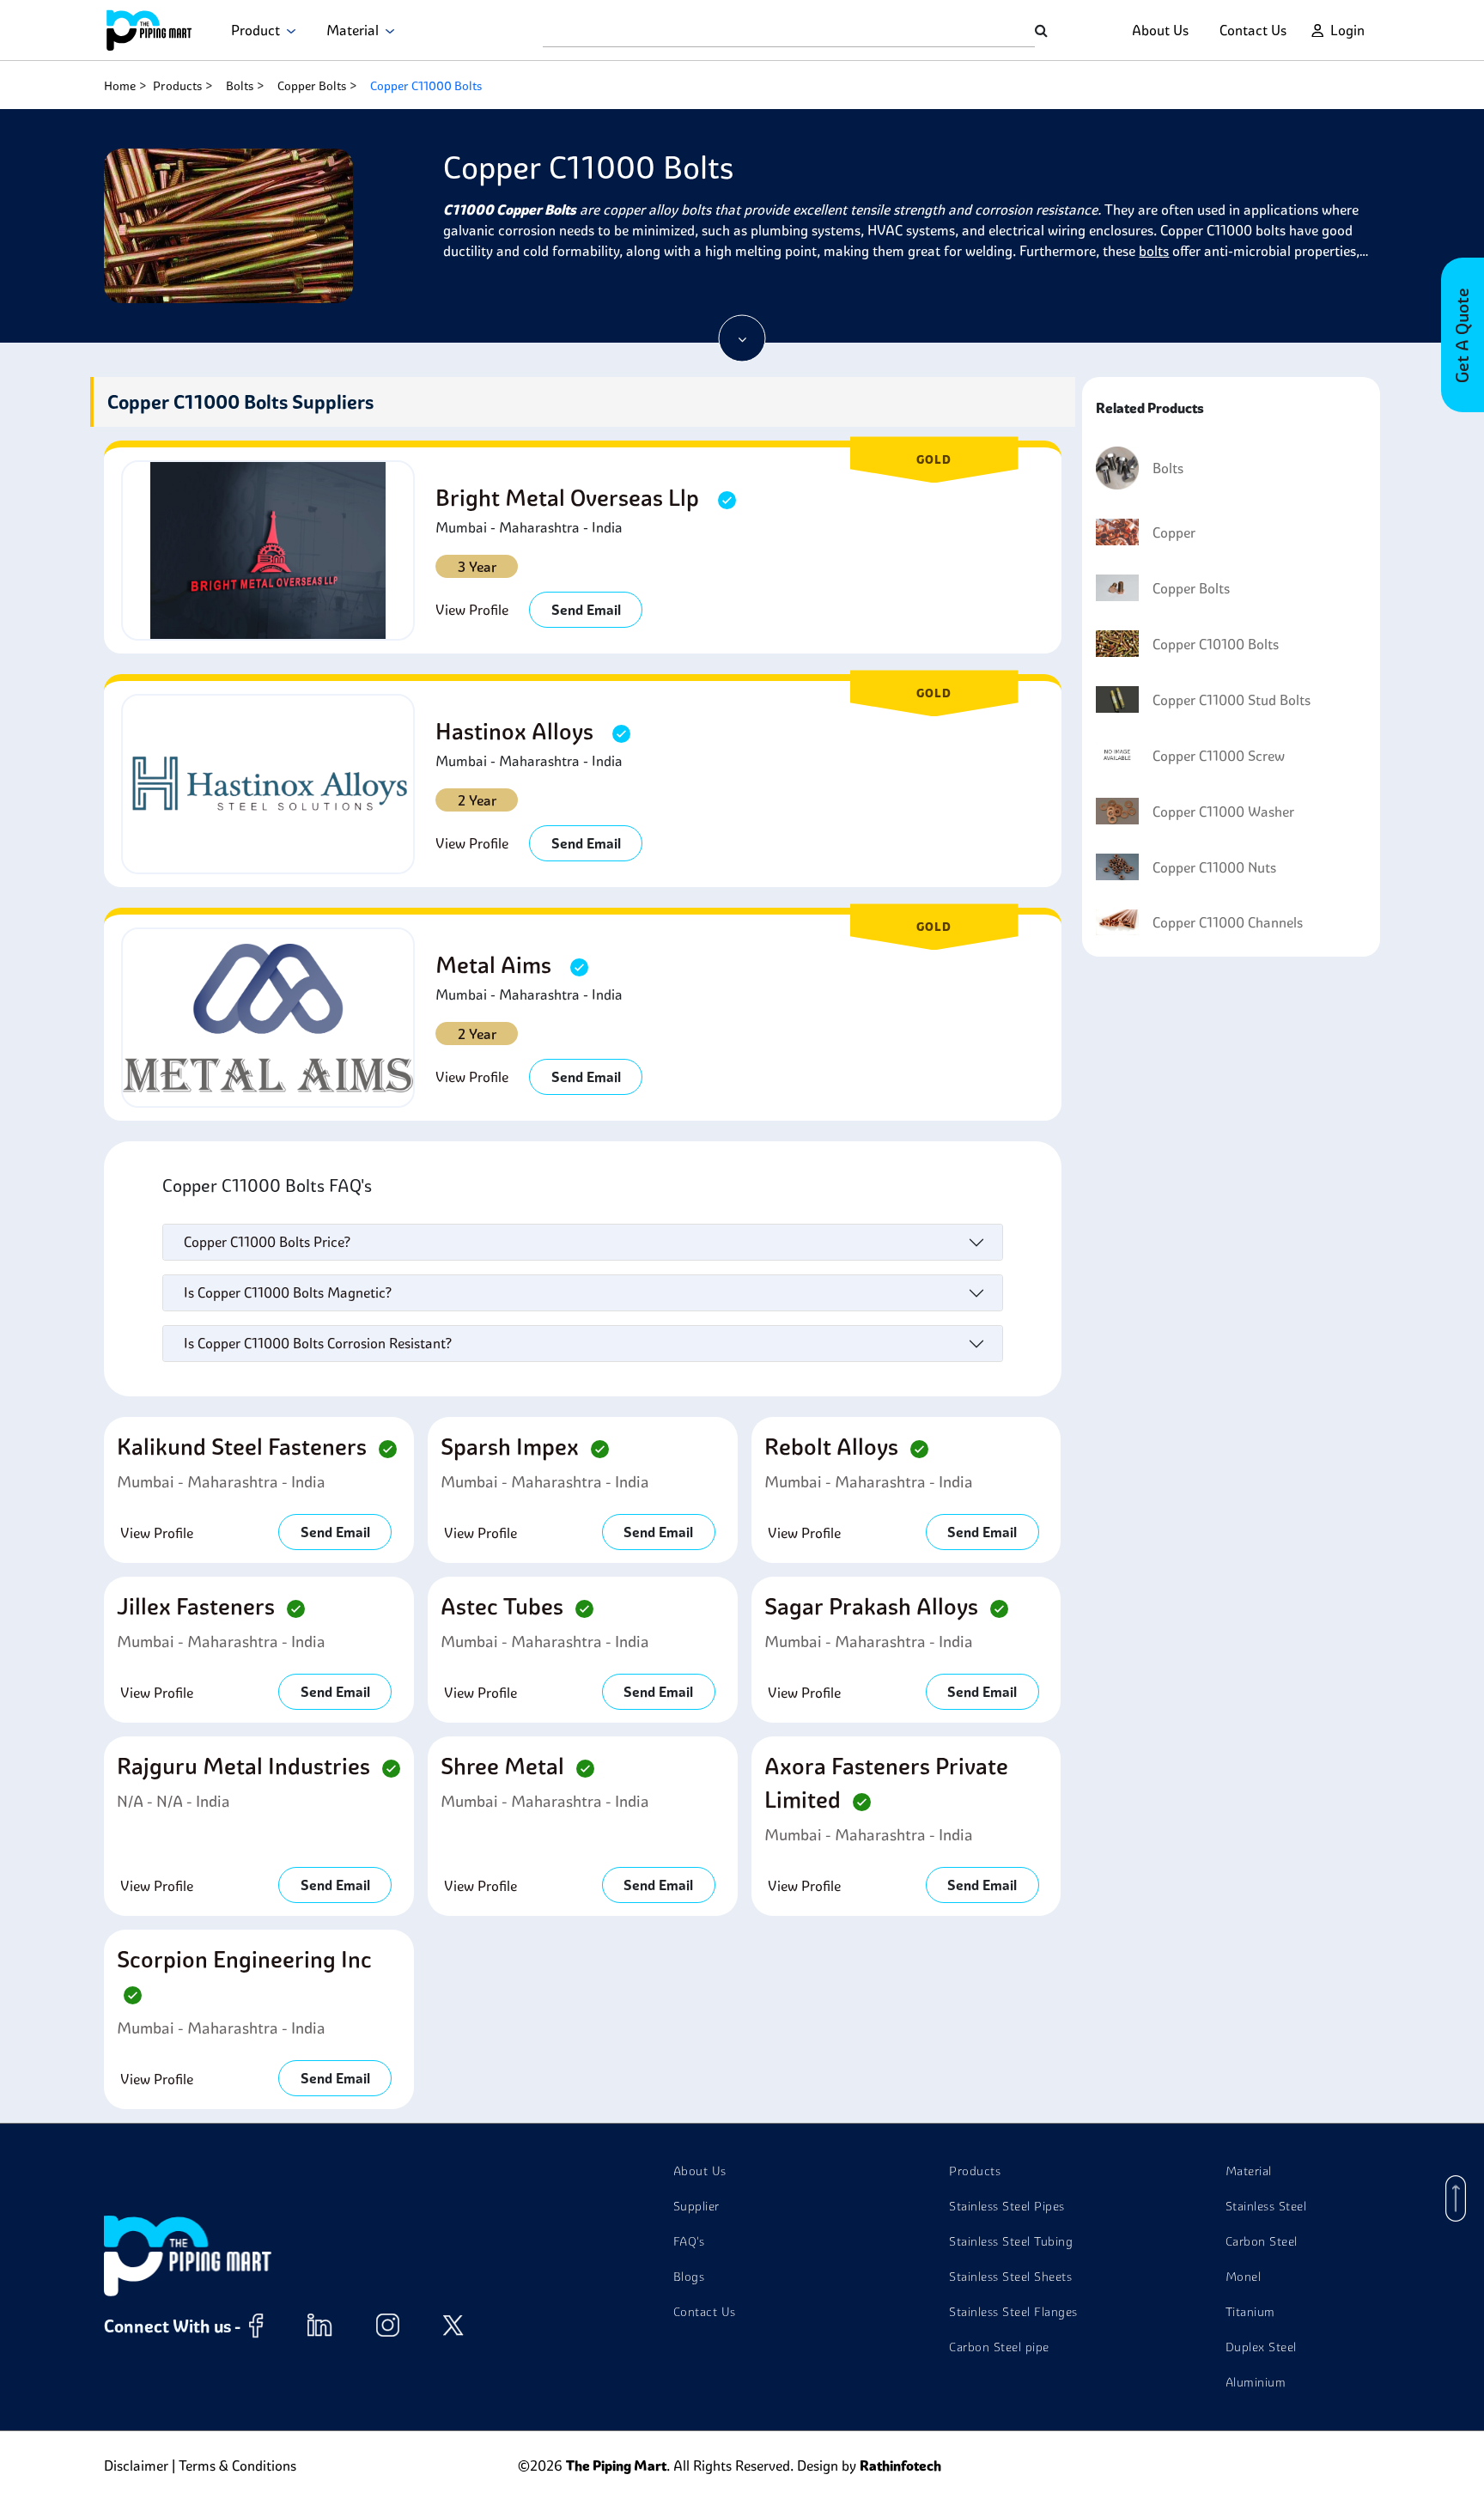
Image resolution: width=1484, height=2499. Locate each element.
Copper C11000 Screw (1219, 756)
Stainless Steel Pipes (1007, 2206)
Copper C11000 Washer (1223, 812)
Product (259, 30)
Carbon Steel (1262, 2241)
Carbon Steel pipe (999, 2347)
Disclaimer (136, 2466)
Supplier (696, 2206)
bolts (1154, 251)
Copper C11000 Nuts (1214, 867)
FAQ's (689, 2241)
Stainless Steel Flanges (1013, 2312)
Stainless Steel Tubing (1011, 2241)
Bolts (240, 86)
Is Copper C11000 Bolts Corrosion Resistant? (318, 1343)
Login (1347, 30)
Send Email (586, 610)
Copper (1174, 532)
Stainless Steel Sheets (1010, 2277)
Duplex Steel (1261, 2347)
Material (356, 30)
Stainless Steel (1266, 2206)
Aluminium (1256, 2382)
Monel (1244, 2277)
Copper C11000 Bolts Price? (267, 1242)
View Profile (472, 610)
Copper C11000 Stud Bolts (1232, 700)
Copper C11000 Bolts (426, 86)
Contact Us (1253, 30)
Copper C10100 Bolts (1216, 644)
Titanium (1250, 2312)
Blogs (689, 2277)
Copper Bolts (312, 86)
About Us (1160, 30)
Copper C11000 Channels (1228, 922)
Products (177, 86)
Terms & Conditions (237, 2466)
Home (120, 86)
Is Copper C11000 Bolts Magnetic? (288, 1292)
